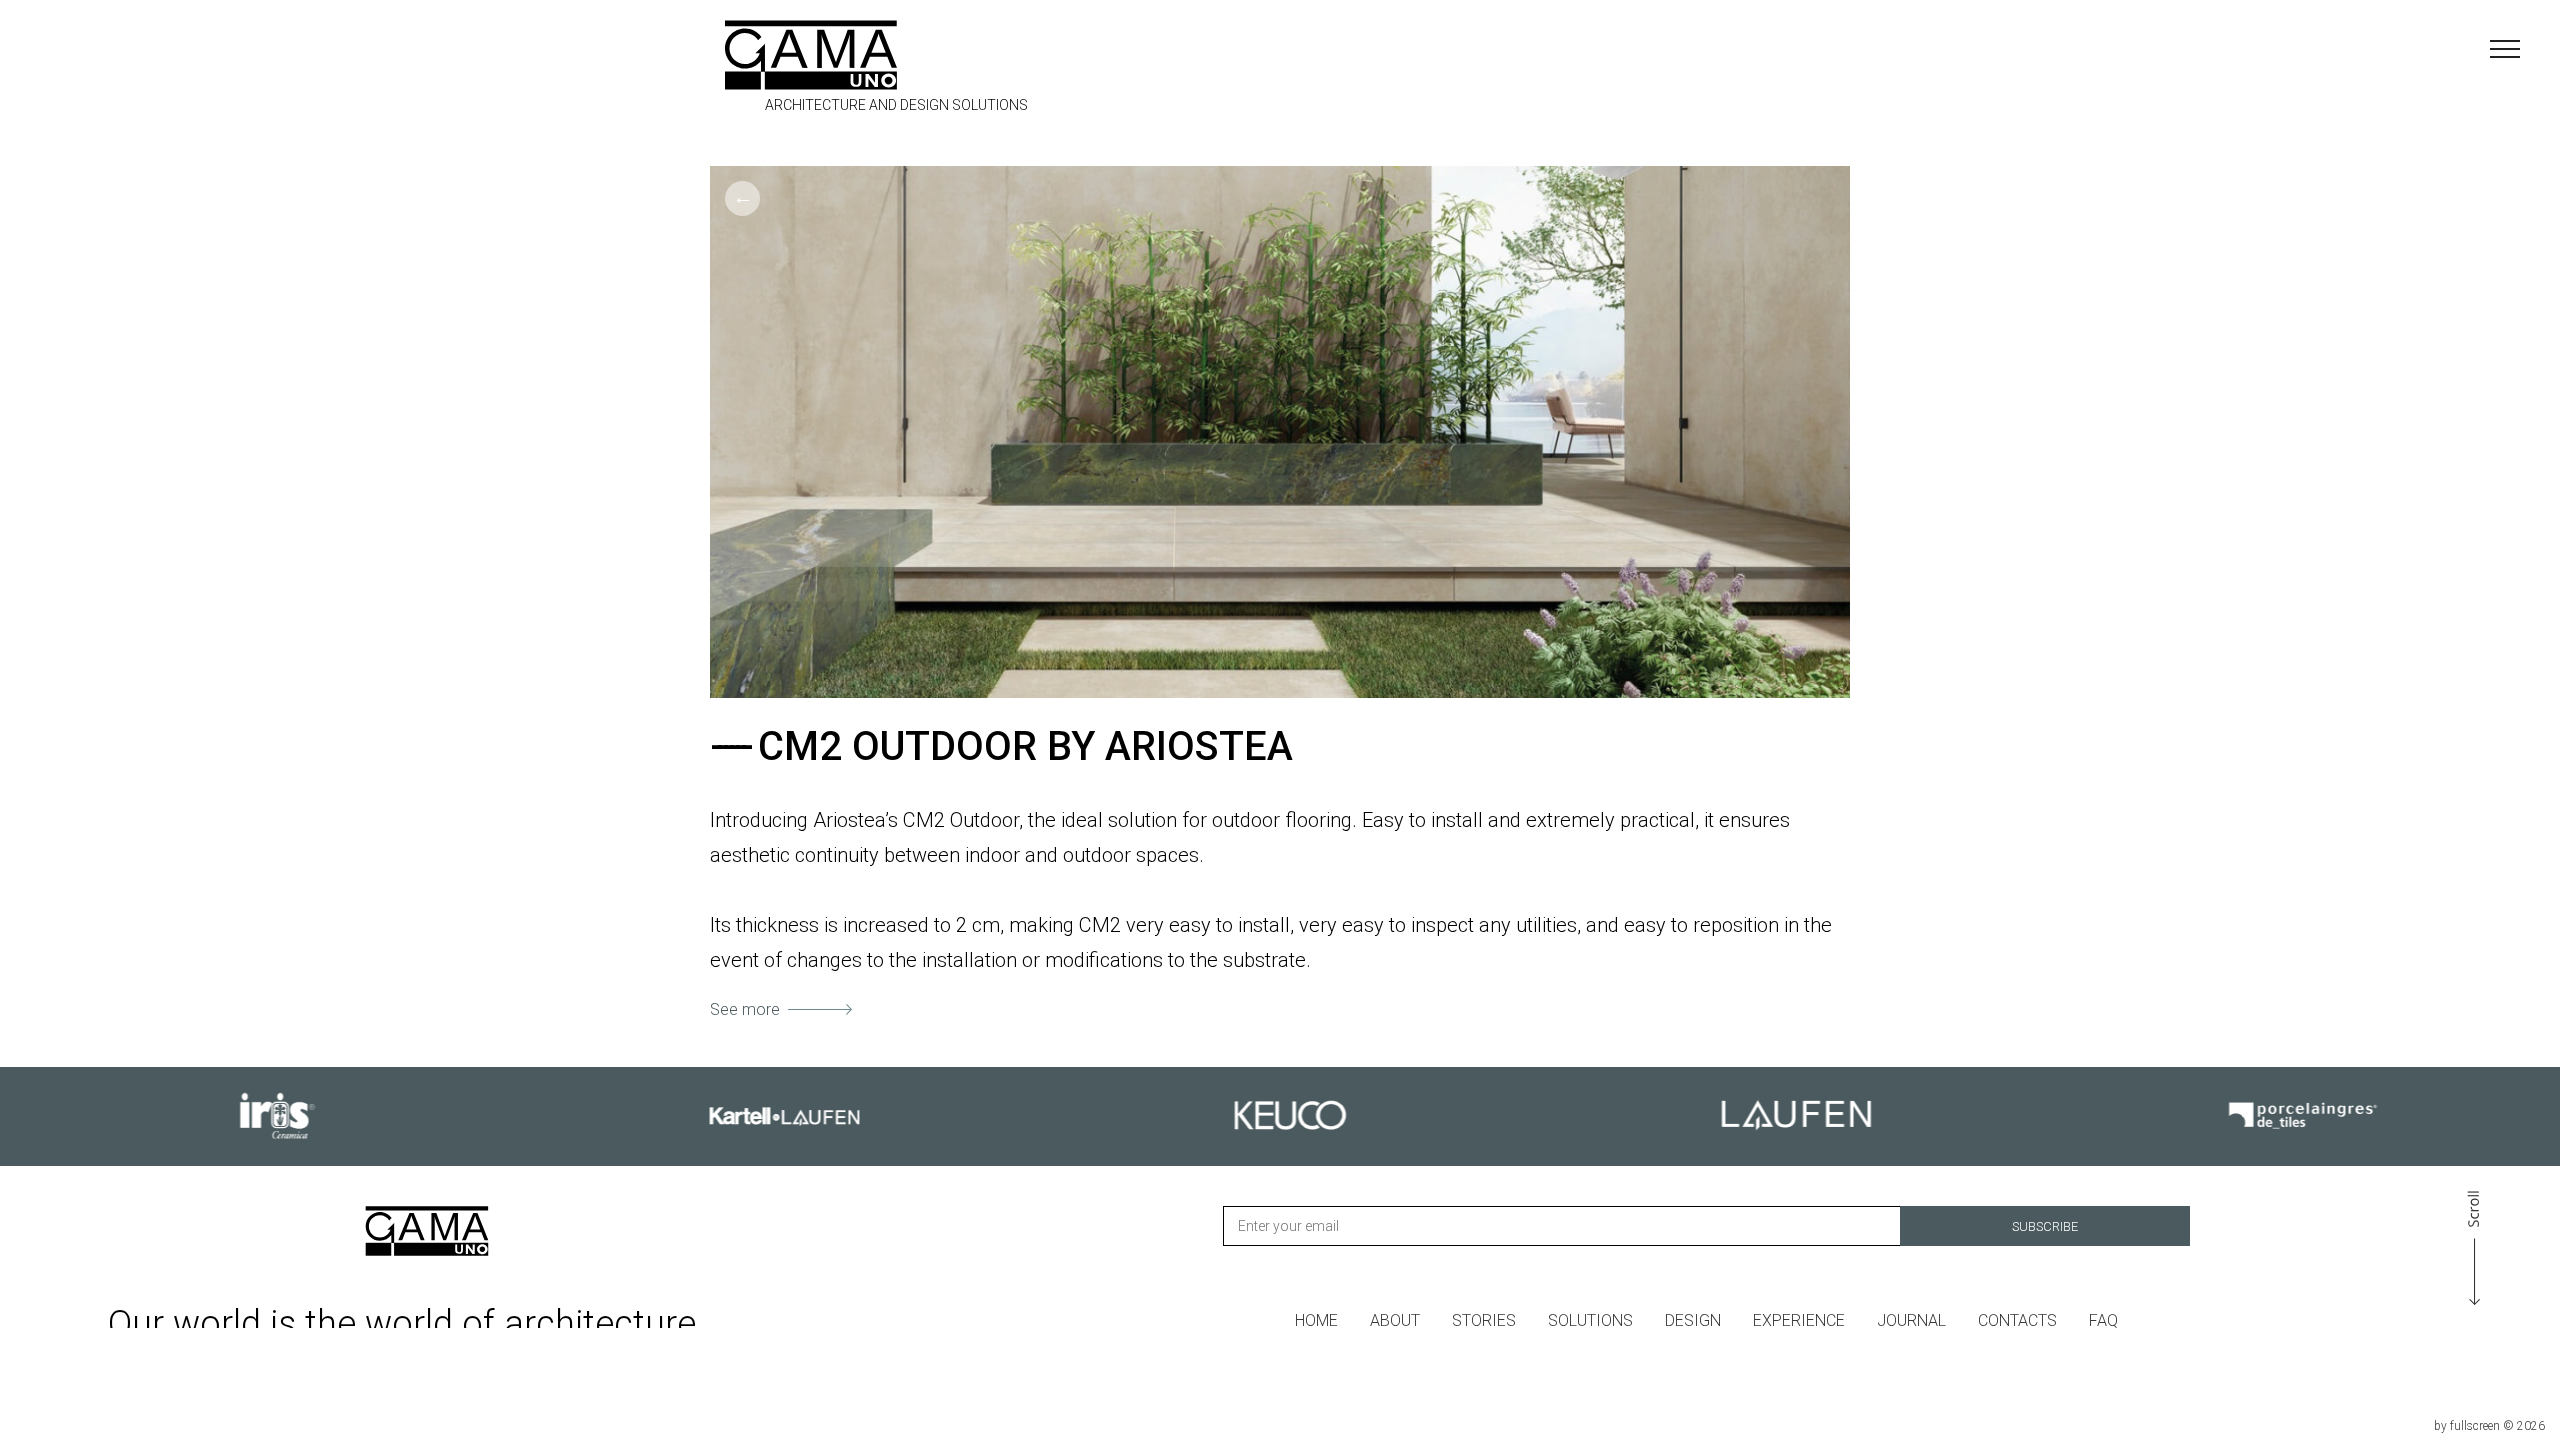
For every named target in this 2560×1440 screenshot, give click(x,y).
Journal (1911, 1321)
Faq (2103, 1321)
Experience (1799, 1321)
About (1395, 1321)
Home (1316, 1321)
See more (745, 1009)
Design (1693, 1321)
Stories (1484, 1321)
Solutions (1590, 1321)
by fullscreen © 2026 (2489, 1426)
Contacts (2017, 1321)
